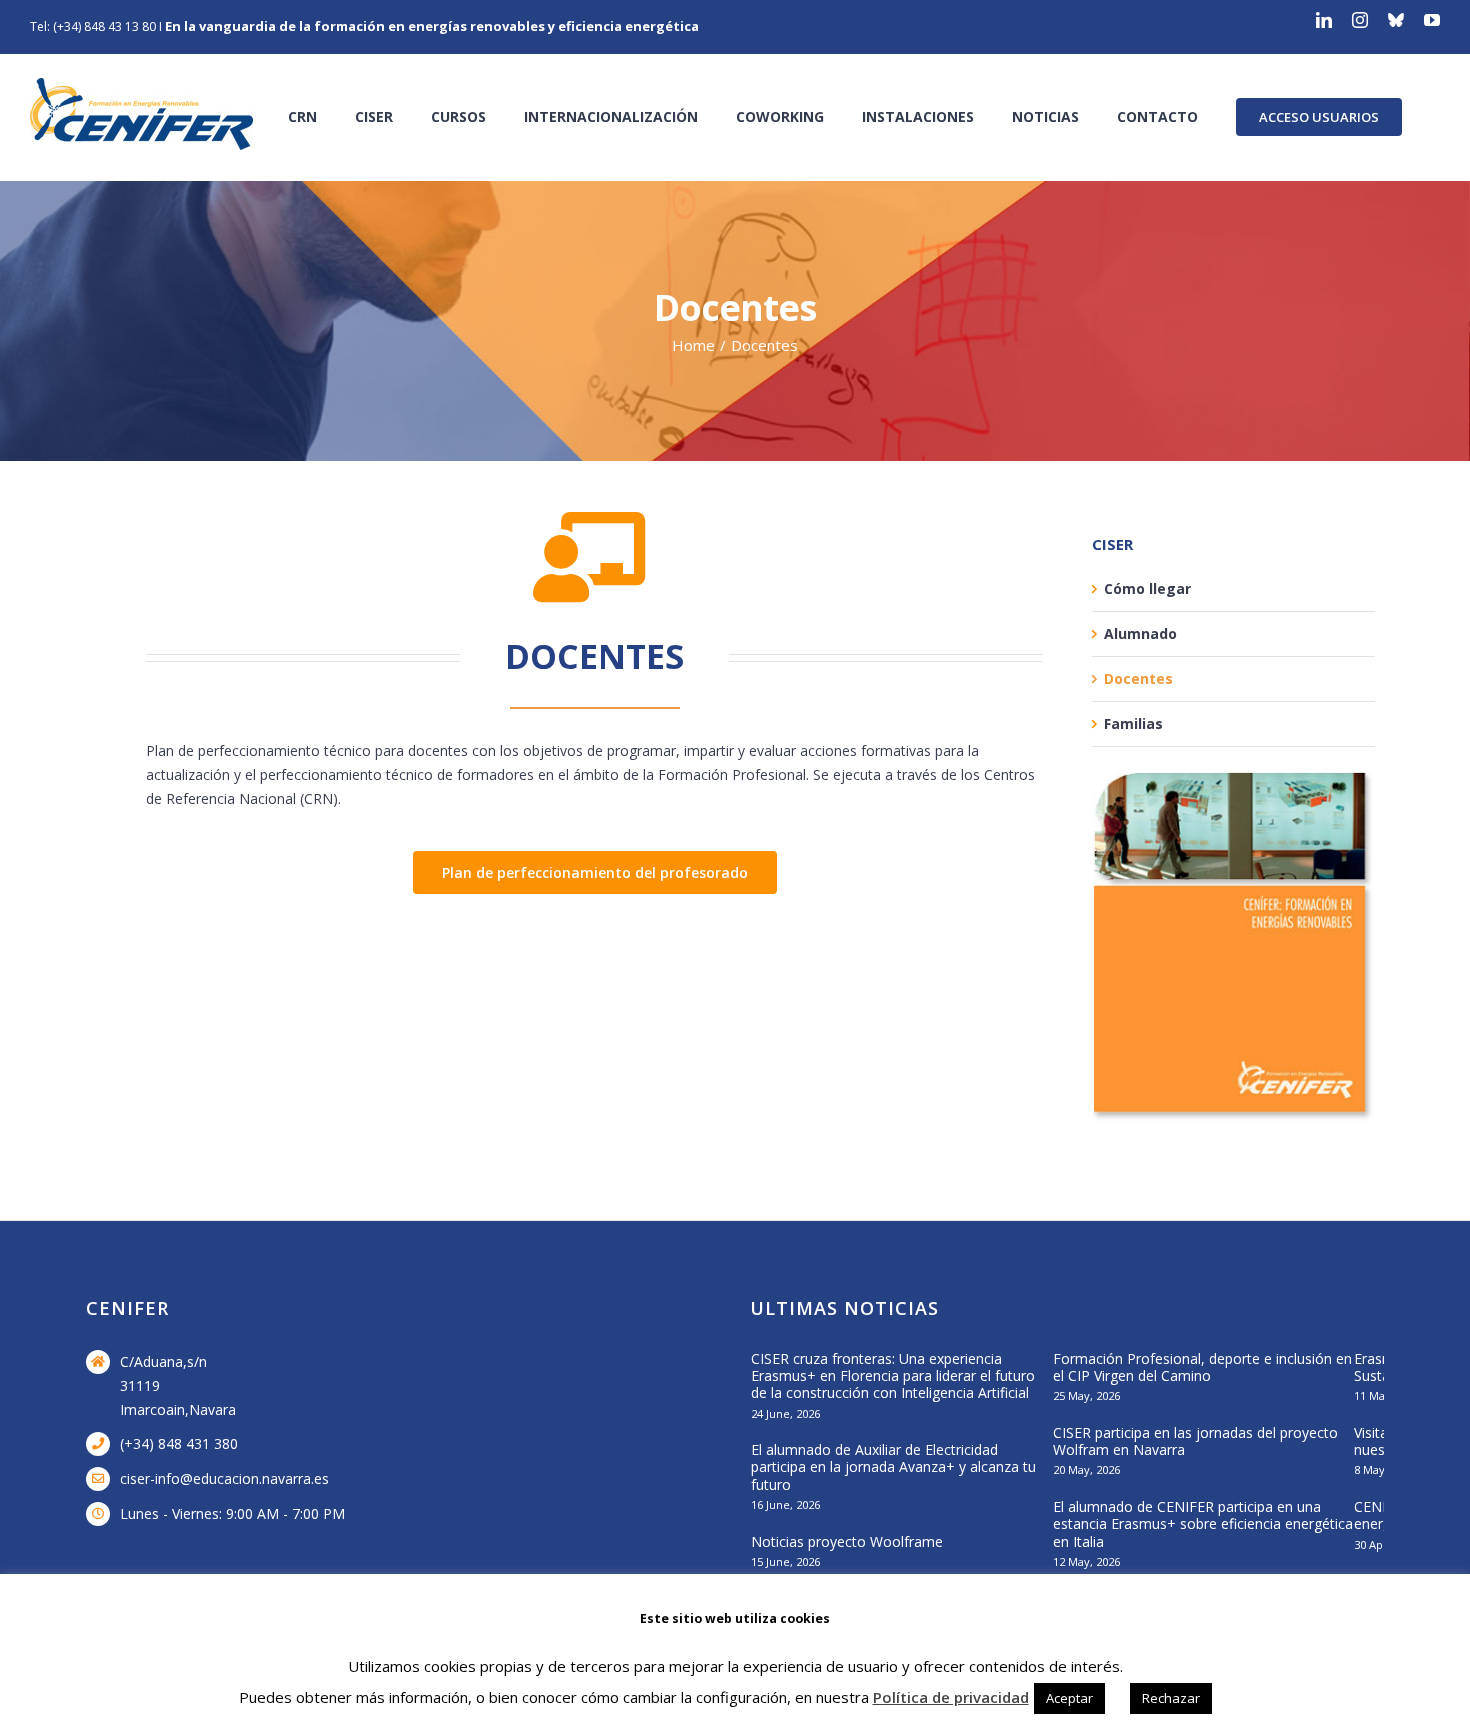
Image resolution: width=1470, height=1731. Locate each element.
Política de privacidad (951, 1697)
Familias (1133, 723)
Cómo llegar (1147, 588)
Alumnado (1140, 633)
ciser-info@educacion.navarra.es (224, 1478)
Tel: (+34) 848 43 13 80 (93, 26)
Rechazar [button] (1171, 1698)
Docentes (1138, 678)
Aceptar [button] (1069, 1698)
